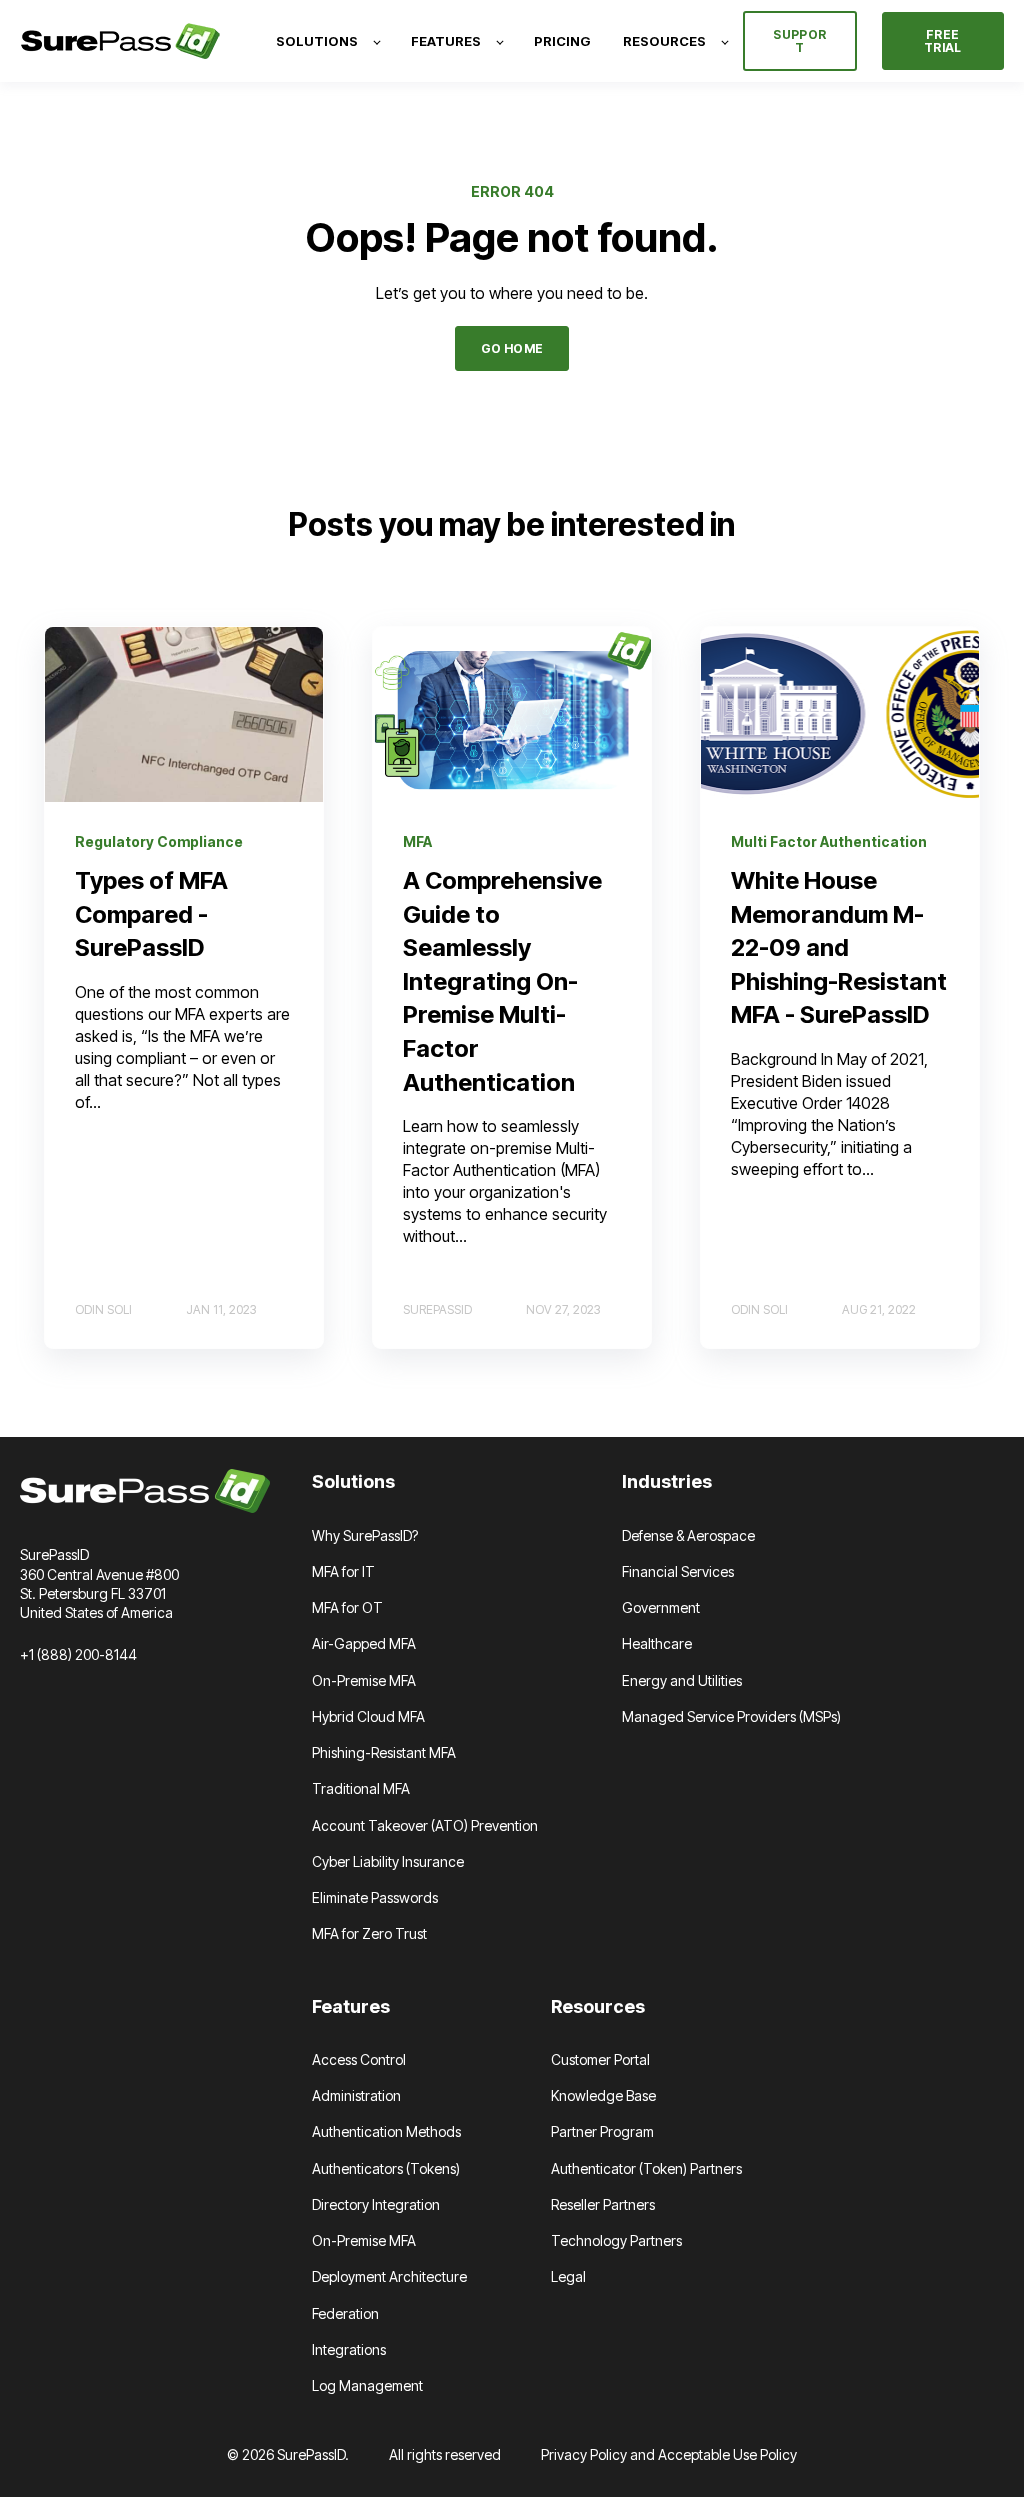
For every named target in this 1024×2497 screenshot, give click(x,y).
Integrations (349, 2349)
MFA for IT (343, 1571)
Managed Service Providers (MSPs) (731, 1716)
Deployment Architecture (389, 2276)
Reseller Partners (603, 2204)
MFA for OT (347, 1607)
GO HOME (512, 348)
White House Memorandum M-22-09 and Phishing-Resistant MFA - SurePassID (839, 947)
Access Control (359, 2059)
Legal (568, 2276)
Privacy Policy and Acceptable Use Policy (669, 2454)
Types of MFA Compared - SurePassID (151, 914)
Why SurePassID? (365, 1535)
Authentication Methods (386, 2131)
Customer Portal (600, 2059)
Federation (345, 2313)
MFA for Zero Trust (369, 1933)
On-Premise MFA (364, 1680)
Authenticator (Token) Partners (646, 2168)
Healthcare (657, 1643)
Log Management (367, 2385)
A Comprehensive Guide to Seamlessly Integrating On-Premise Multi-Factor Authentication (502, 981)
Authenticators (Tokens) (386, 2168)
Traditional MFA (361, 1788)
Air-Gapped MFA (364, 1643)
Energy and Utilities (682, 1680)
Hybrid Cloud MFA (368, 1716)
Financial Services (678, 1571)
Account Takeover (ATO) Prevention (425, 1825)
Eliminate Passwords (375, 1897)
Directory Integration (376, 2204)
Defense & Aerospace (688, 1535)
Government (661, 1607)
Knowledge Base (603, 2095)
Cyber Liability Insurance (388, 1861)
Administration (356, 2095)
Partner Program (602, 2131)
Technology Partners (616, 2240)
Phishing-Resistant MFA (384, 1752)
